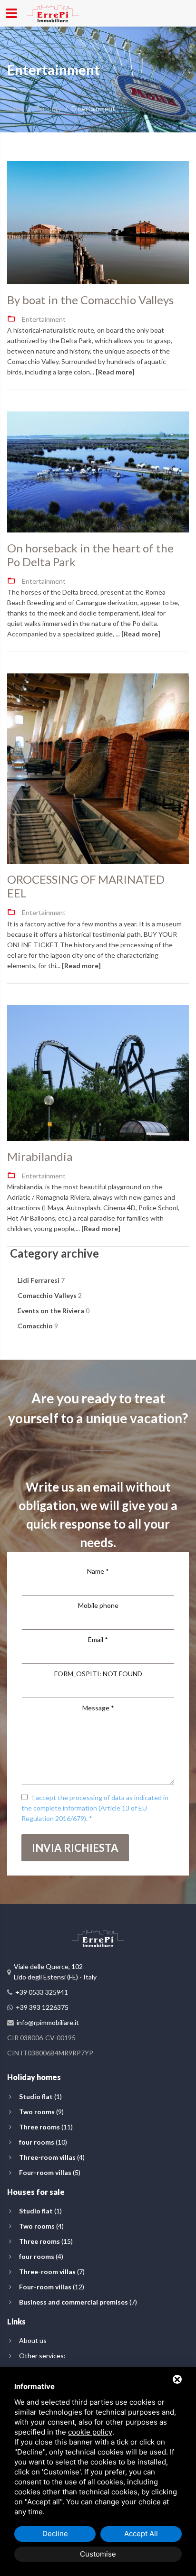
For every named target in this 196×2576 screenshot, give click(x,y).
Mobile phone (98, 1605)
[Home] (53, 12)
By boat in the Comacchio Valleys (90, 300)
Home (16, 108)
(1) (40, 2096)
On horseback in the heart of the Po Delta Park (90, 555)
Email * (98, 1639)
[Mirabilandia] (98, 1073)
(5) (50, 2172)
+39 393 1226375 (42, 2007)
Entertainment (44, 319)
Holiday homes (34, 2077)
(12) (52, 2287)
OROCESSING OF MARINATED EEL (86, 886)
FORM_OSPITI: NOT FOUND (98, 1674)
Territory (48, 108)
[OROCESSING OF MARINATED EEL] (98, 769)
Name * (98, 1571)
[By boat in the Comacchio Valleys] (98, 223)
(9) (41, 2112)
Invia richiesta (75, 1848)
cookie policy (90, 2432)
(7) (52, 2272)
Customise (98, 2554)
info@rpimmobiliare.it (48, 2022)
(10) (43, 2142)
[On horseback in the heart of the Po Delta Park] (98, 472)
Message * (98, 1708)
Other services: (42, 2356)
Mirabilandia (40, 1157)
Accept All (141, 2534)
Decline (55, 2534)
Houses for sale (36, 2192)
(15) (46, 2241)
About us (33, 2340)
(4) (52, 2157)
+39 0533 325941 (42, 1992)
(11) (46, 2127)
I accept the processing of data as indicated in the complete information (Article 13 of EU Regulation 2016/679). (95, 1808)
